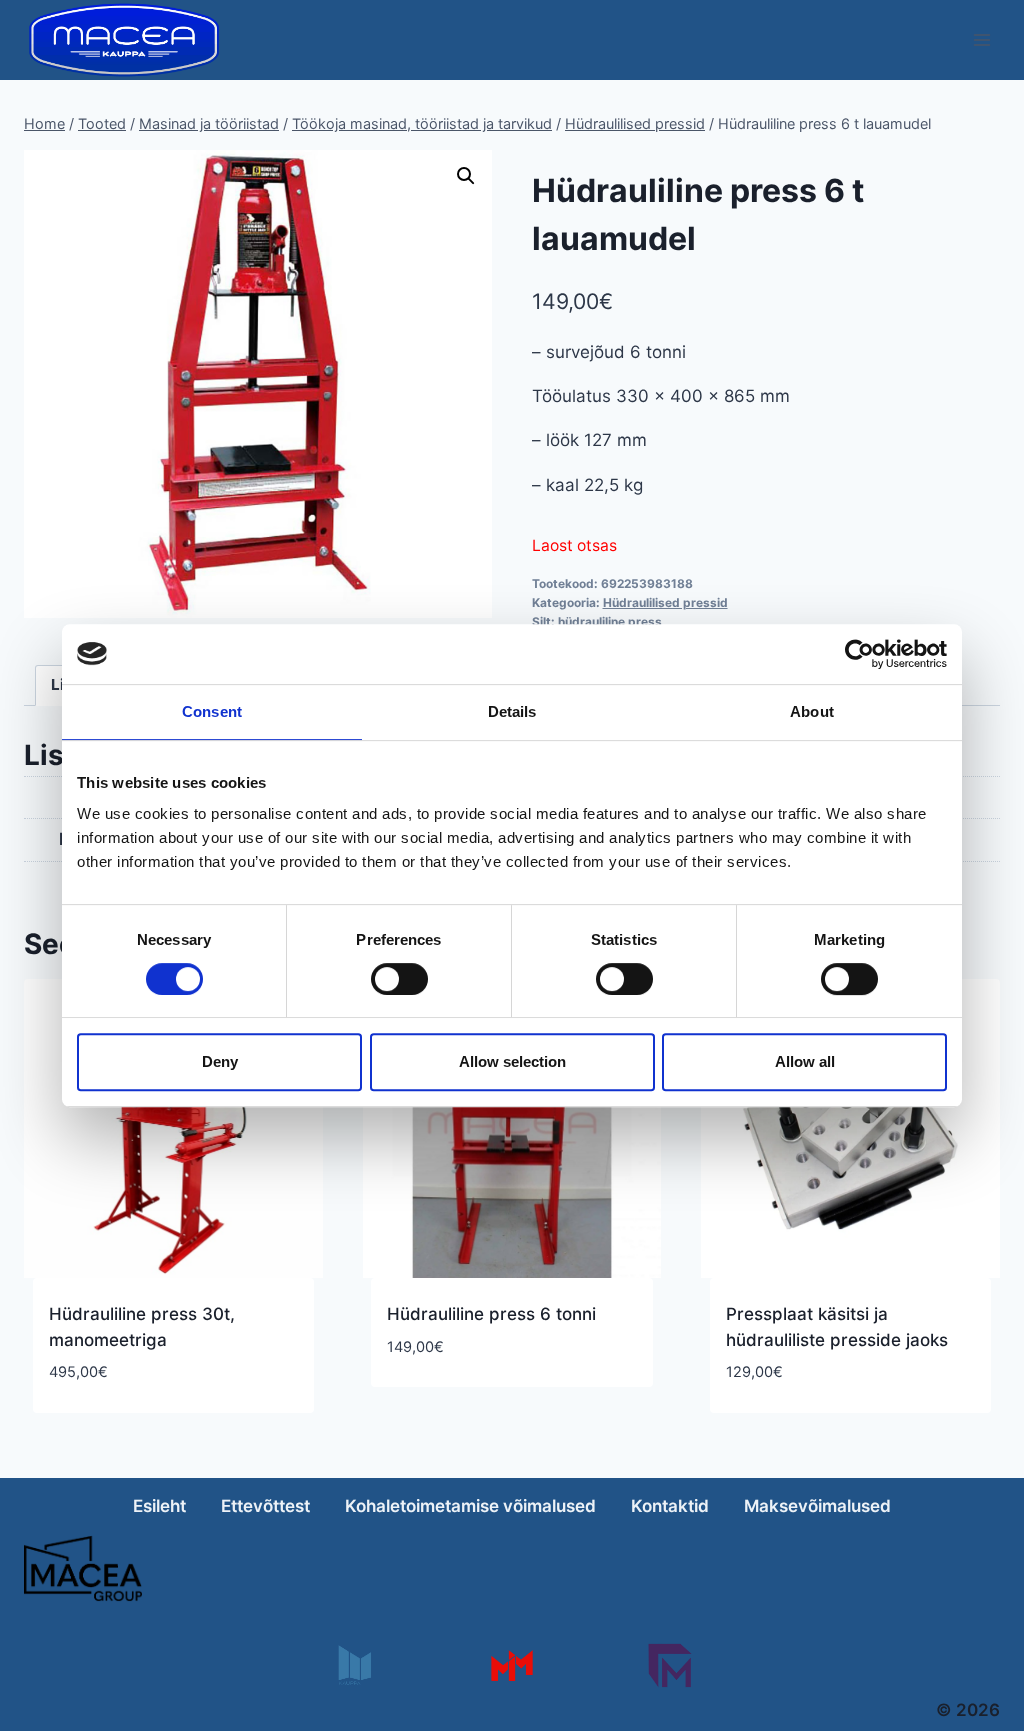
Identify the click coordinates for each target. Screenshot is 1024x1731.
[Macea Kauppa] (353, 1665)
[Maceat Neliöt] (669, 1665)
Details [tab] (512, 711)
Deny (220, 1061)
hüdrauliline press (610, 621)
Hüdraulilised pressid (665, 602)
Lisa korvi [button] (428, 1406)
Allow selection (512, 1061)
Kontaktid (670, 1506)
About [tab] (812, 711)
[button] (466, 176)
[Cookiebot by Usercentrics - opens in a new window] (859, 654)
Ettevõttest (265, 1506)
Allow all (805, 1061)
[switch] (399, 979)
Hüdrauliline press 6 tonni (491, 1314)
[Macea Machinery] (511, 1665)
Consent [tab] (212, 711)
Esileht (159, 1506)
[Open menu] (981, 39)
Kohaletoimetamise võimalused (470, 1506)
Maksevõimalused (817, 1506)
